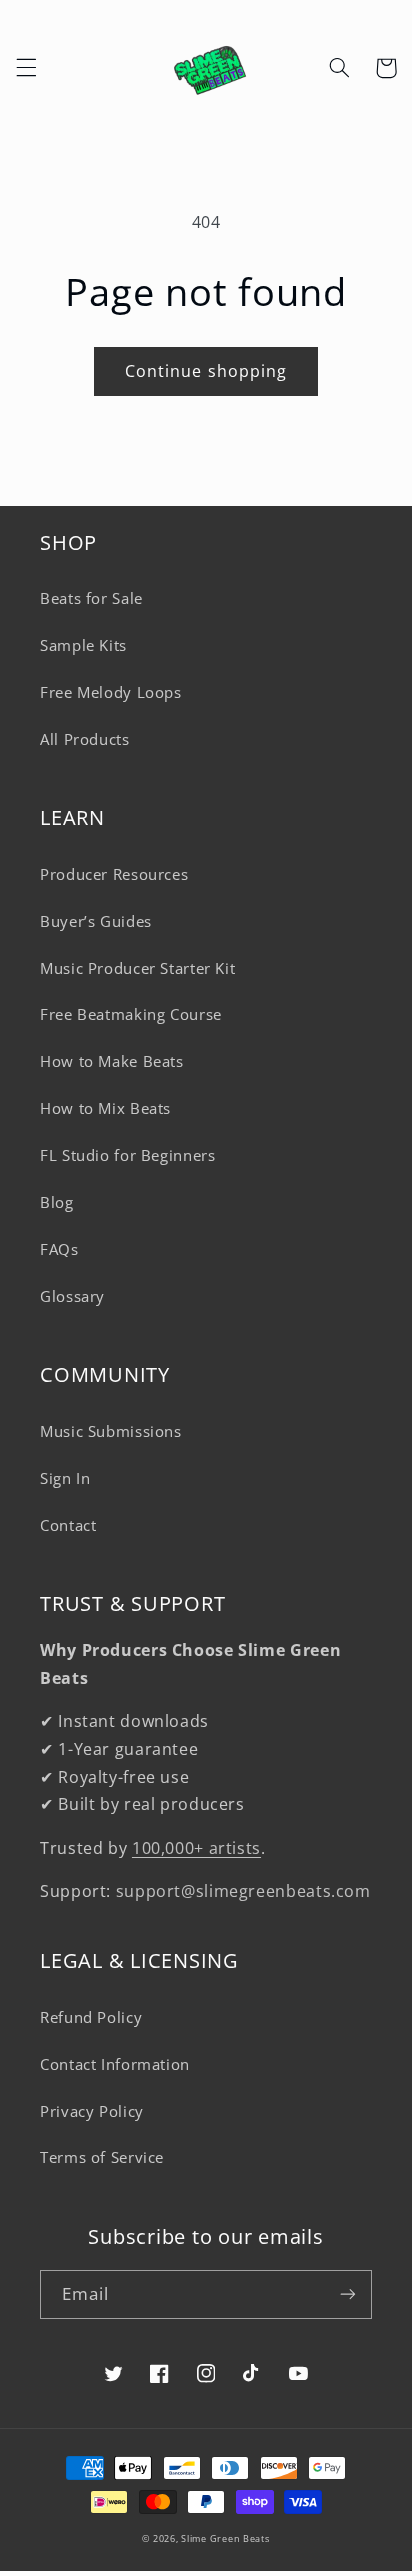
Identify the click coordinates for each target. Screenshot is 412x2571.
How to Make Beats (112, 1061)
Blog (57, 1202)
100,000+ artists (196, 1848)
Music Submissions (111, 1431)
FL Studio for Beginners (128, 1155)
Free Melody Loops (111, 692)
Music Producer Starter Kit (137, 968)
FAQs (59, 1249)
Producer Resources (114, 874)
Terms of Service (102, 2157)
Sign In (65, 1478)
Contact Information (115, 2064)
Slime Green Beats (225, 2539)
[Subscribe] (348, 2294)
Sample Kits (83, 645)
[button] (26, 68)
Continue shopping (206, 371)
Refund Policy (91, 2017)
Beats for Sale (91, 598)
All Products (85, 739)
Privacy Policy (92, 2111)
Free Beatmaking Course (131, 1014)
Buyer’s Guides (96, 921)
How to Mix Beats (105, 1108)
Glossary (72, 1296)
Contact (68, 1525)
